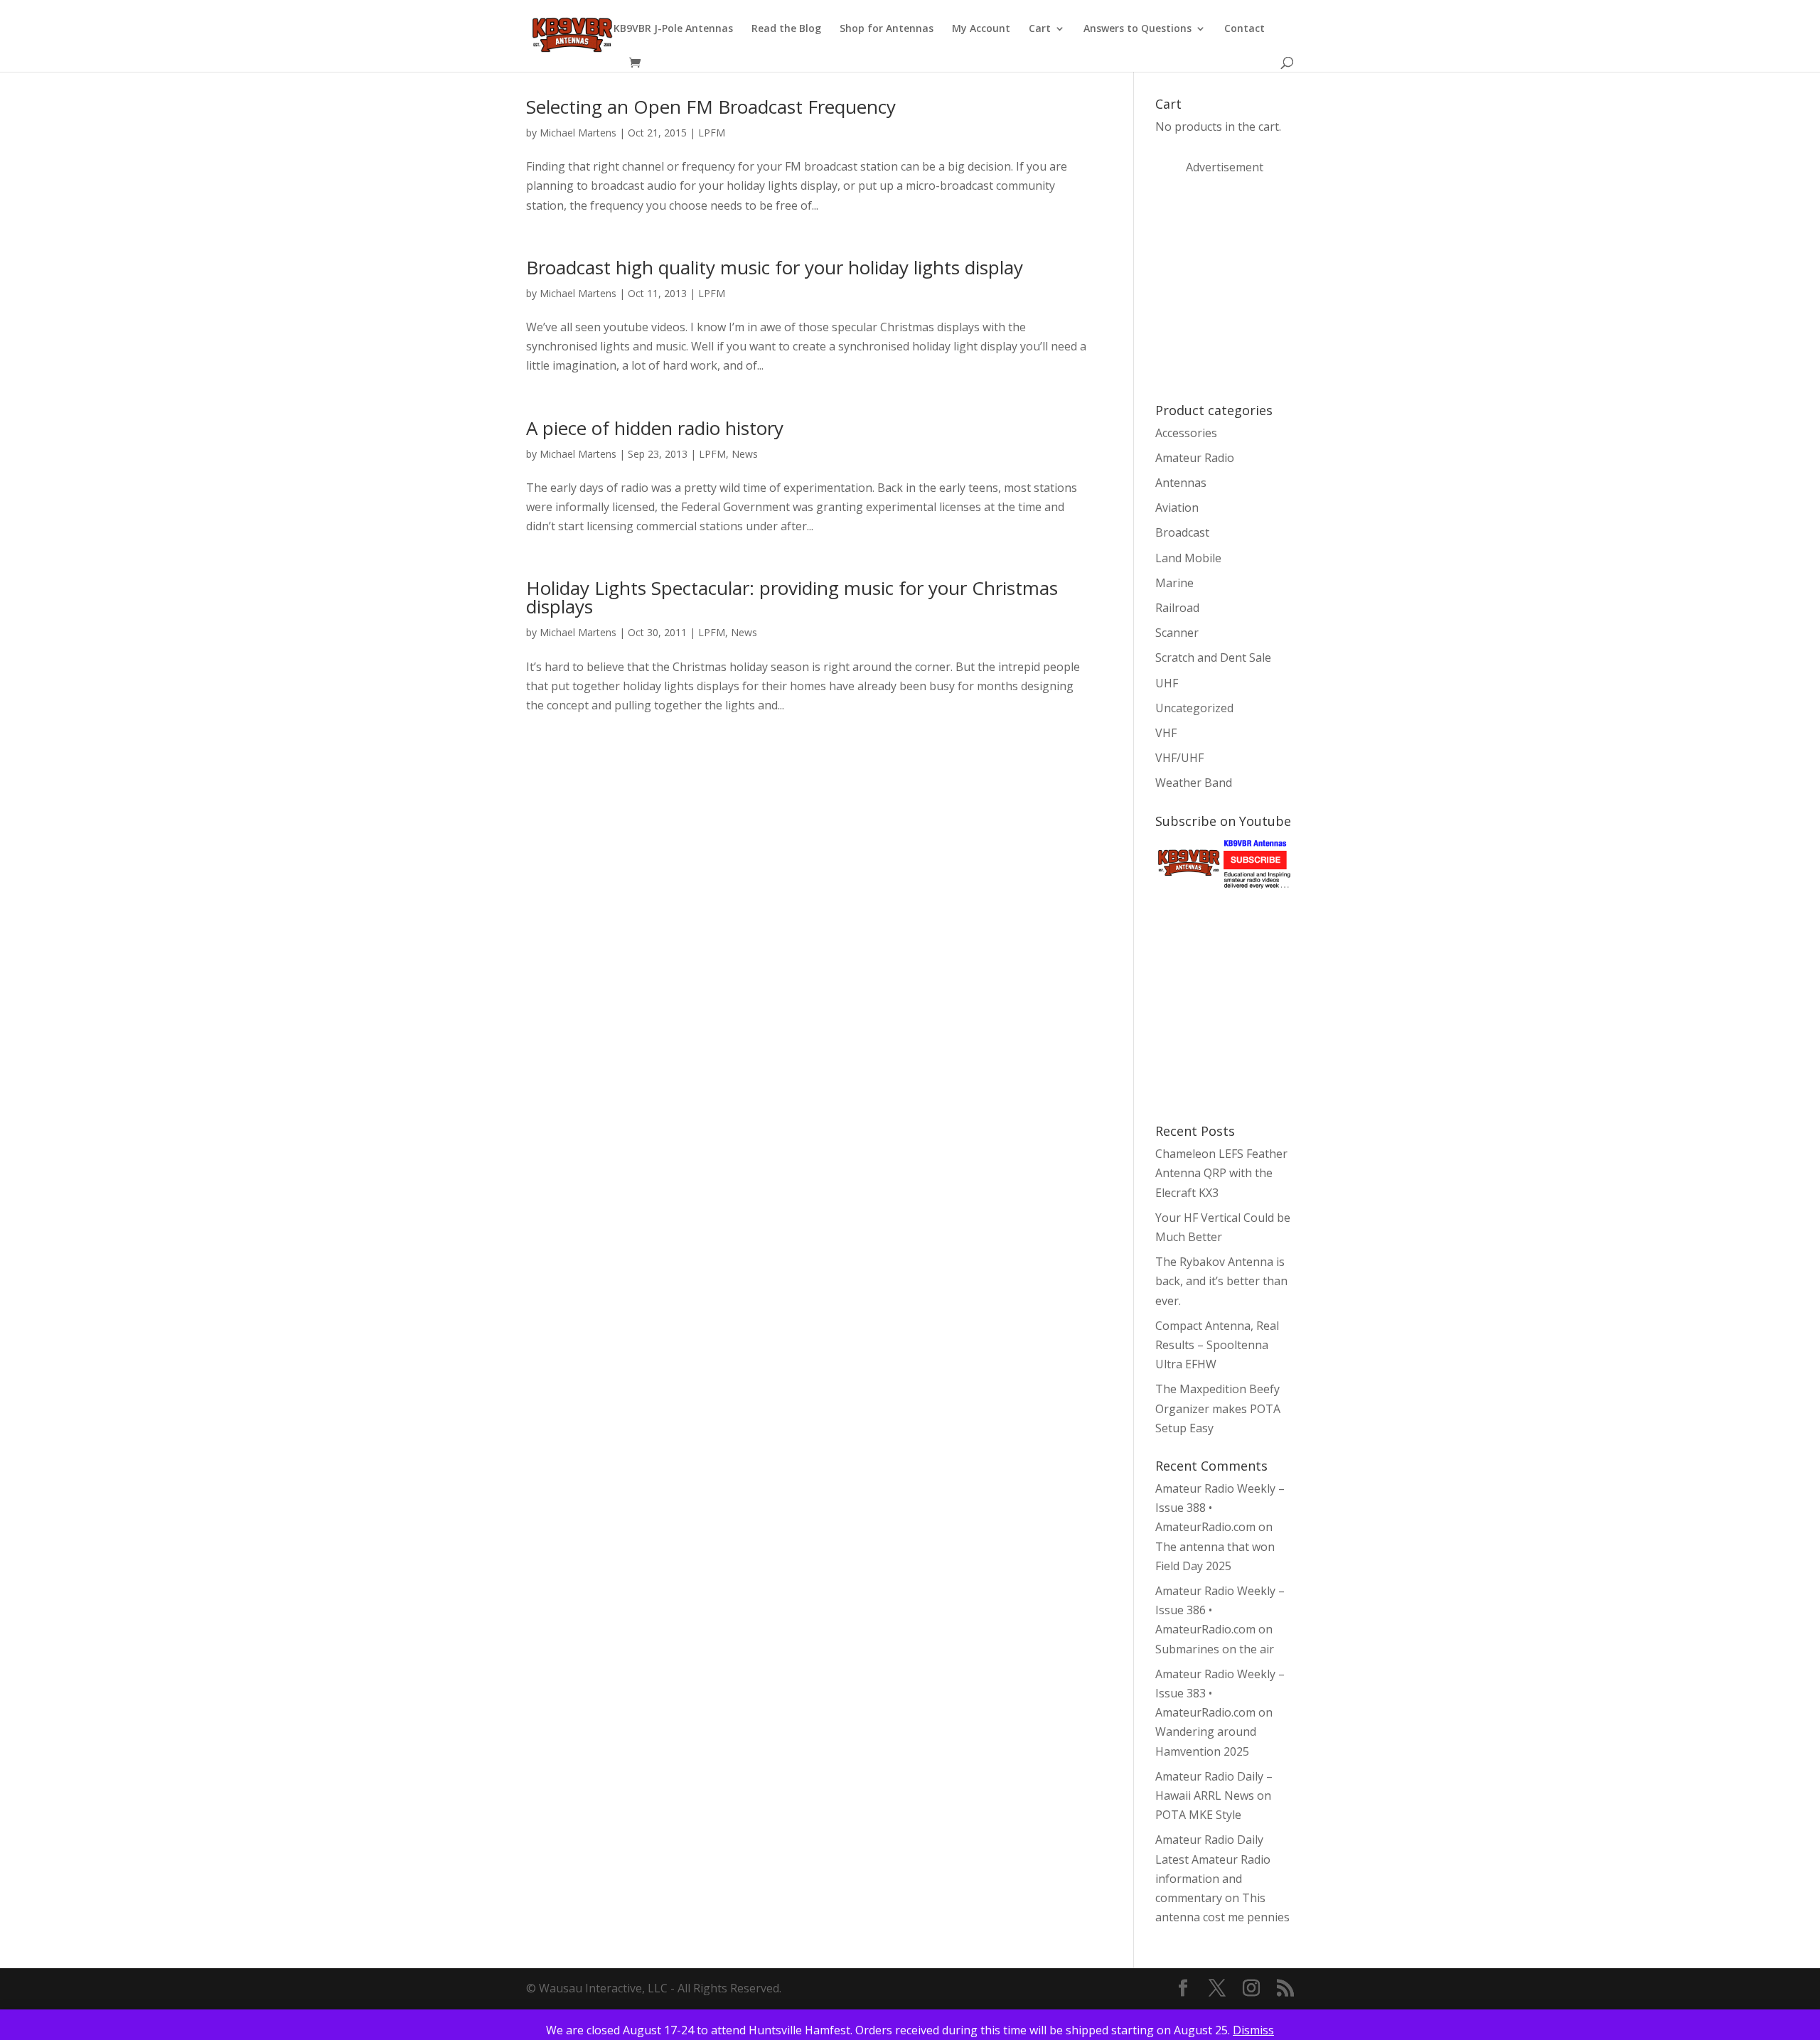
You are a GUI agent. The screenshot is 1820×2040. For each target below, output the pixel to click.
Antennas (1181, 483)
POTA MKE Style (1198, 1815)
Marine (1174, 583)
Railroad (1177, 608)
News (745, 454)
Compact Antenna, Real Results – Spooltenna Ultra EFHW (1217, 1345)
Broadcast (1182, 532)
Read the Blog (786, 29)
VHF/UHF (1179, 758)
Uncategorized (1194, 708)
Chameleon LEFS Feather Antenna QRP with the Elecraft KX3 (1221, 1173)
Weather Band (1194, 783)
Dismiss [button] (1253, 2030)
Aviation (1177, 508)
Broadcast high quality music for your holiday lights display (775, 267)
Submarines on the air (1215, 1649)
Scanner (1177, 633)
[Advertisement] (1262, 287)
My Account (981, 29)
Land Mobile (1188, 558)
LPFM (712, 133)
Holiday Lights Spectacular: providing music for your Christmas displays (792, 597)
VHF (1166, 733)
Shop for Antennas (887, 29)
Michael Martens (578, 133)
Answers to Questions (1137, 29)
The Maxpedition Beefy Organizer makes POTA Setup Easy (1218, 1408)
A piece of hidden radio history (655, 428)
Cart (1040, 29)
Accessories (1186, 433)
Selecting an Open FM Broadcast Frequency (711, 107)
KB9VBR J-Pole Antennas (673, 29)
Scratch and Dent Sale (1213, 657)
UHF (1167, 683)
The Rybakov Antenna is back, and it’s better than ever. (1221, 1281)
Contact (1244, 29)
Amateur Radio (1195, 458)
